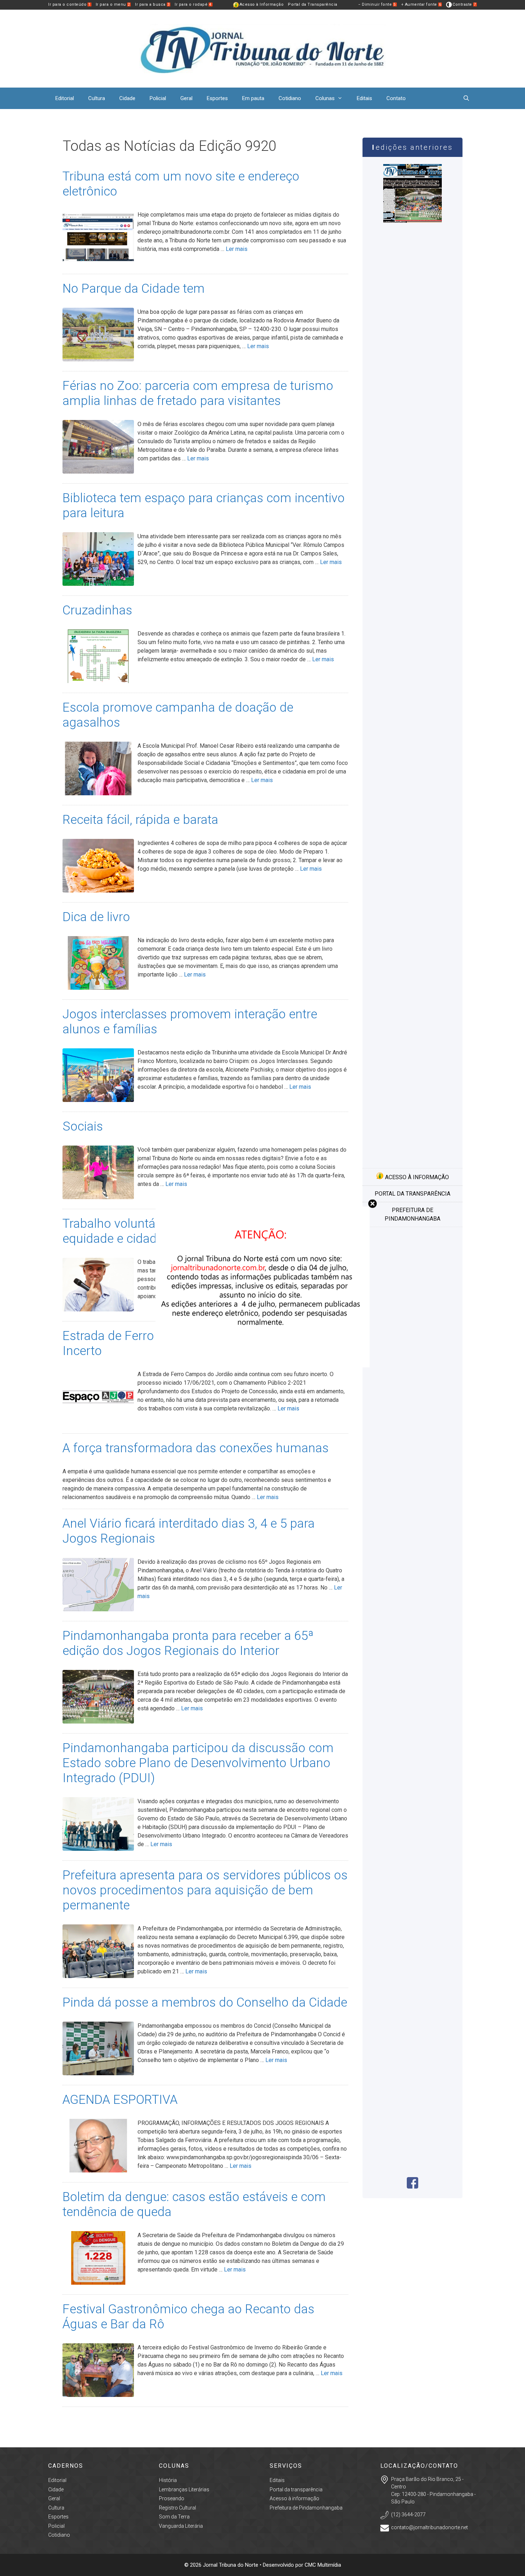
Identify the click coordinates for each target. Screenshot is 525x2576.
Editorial (65, 98)
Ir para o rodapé (193, 4)
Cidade (127, 98)
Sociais (83, 1126)
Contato (396, 98)
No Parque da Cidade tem (134, 289)
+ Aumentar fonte (421, 4)
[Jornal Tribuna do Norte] (262, 48)
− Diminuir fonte (377, 4)
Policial (158, 98)
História (168, 2480)
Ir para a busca (152, 4)
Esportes (217, 98)
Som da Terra (174, 2517)
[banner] (262, 1365)
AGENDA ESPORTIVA (120, 2100)
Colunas (325, 98)
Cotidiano (290, 98)
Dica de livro (96, 917)
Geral (186, 98)
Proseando (172, 2498)
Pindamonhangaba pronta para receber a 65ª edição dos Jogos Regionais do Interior (188, 1643)
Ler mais (237, 249)
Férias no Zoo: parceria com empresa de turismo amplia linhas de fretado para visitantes (198, 393)
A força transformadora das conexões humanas (196, 1448)
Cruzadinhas (97, 610)
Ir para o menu (113, 4)
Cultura (97, 98)
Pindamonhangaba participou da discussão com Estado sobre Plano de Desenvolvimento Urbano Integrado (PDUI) (198, 1763)
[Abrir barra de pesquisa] (466, 98)
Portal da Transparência (313, 4)
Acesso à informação (416, 1177)
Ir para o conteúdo (69, 4)
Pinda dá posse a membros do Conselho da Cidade (205, 2003)
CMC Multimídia (323, 2565)
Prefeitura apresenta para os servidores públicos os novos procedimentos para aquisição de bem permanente (205, 1890)
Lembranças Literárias (184, 2490)
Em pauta (253, 98)
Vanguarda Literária (181, 2526)
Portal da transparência (412, 1194)
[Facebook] (412, 2187)
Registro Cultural (177, 2508)
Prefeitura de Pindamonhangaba (412, 1214)
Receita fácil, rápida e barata (140, 820)
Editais (364, 98)
